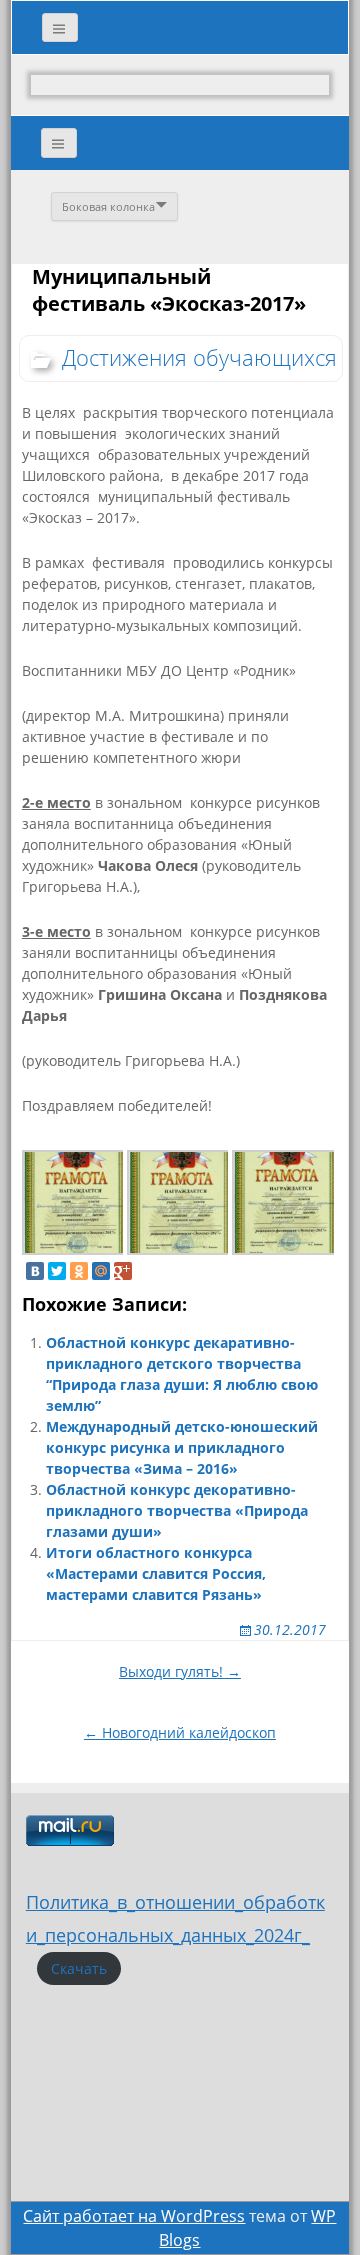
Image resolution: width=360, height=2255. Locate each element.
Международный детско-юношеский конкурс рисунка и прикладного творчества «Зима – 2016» (182, 1447)
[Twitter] (57, 1271)
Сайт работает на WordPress (134, 2216)
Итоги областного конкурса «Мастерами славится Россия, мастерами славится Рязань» (156, 1573)
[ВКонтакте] (35, 1271)
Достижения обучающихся (199, 357)
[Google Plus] (123, 1271)
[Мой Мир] (101, 1271)
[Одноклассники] (79, 1271)
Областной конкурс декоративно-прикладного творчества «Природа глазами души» (177, 1510)
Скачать (79, 1968)
